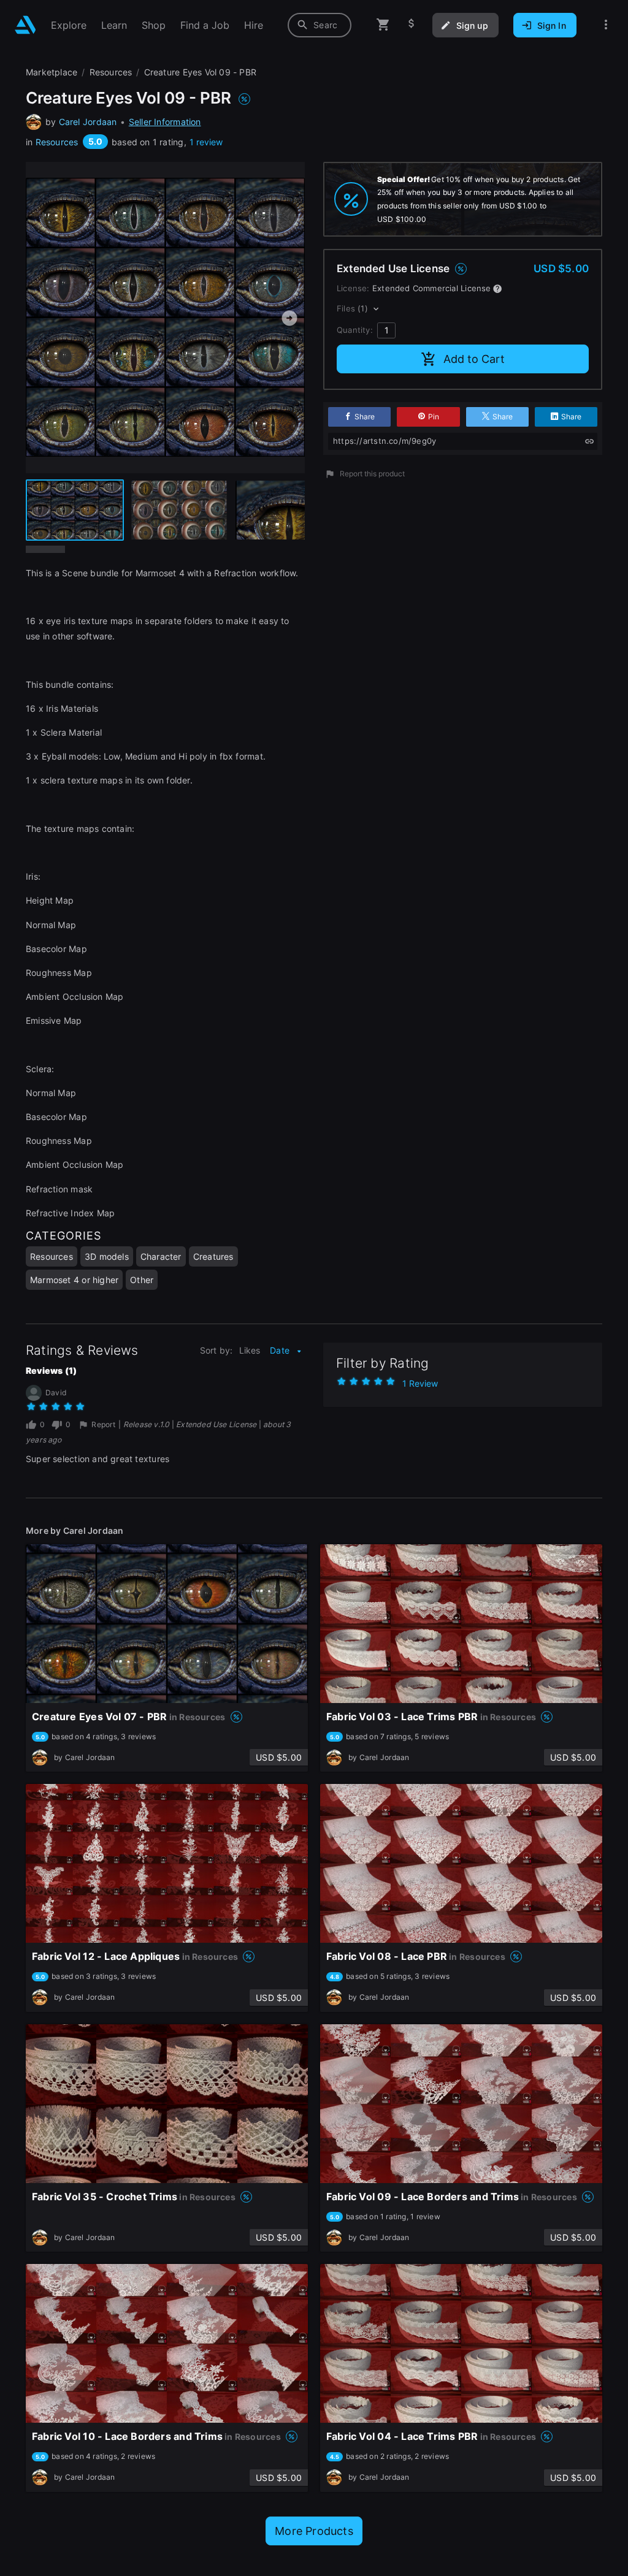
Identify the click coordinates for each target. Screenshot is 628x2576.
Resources (57, 142)
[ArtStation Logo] (25, 25)
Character (161, 1256)
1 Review (420, 1383)
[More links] (606, 25)
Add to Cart (474, 359)
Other (142, 1280)
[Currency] (412, 25)
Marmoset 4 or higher (74, 1280)
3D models (107, 1256)
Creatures (213, 1256)
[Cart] (383, 25)
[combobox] (320, 25)
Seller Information (165, 122)
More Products (314, 2531)
